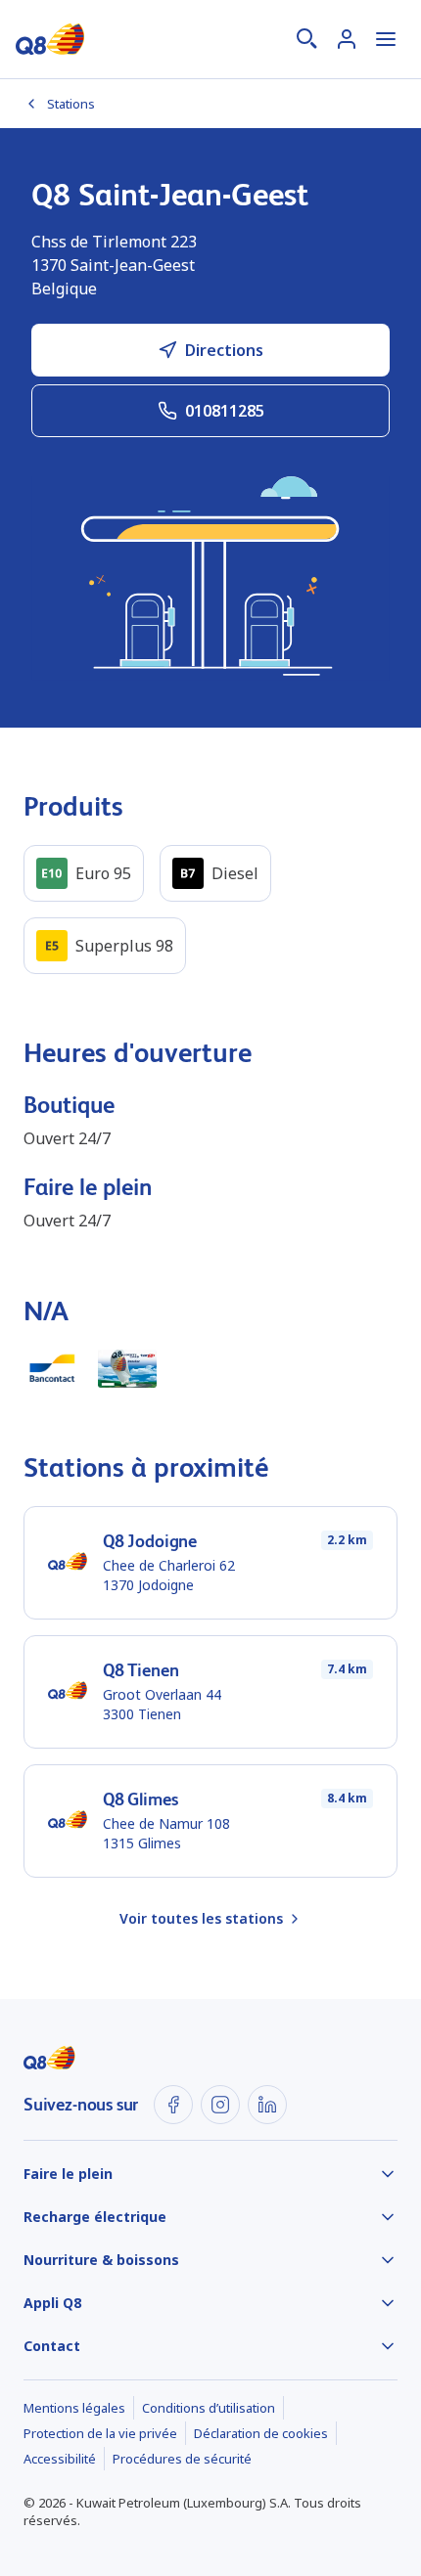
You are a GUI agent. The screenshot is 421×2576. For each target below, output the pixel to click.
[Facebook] (173, 2105)
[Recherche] (307, 39)
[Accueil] (50, 39)
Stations (71, 104)
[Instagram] (220, 2105)
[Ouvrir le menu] (386, 39)
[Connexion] (347, 39)
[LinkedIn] (267, 2105)
